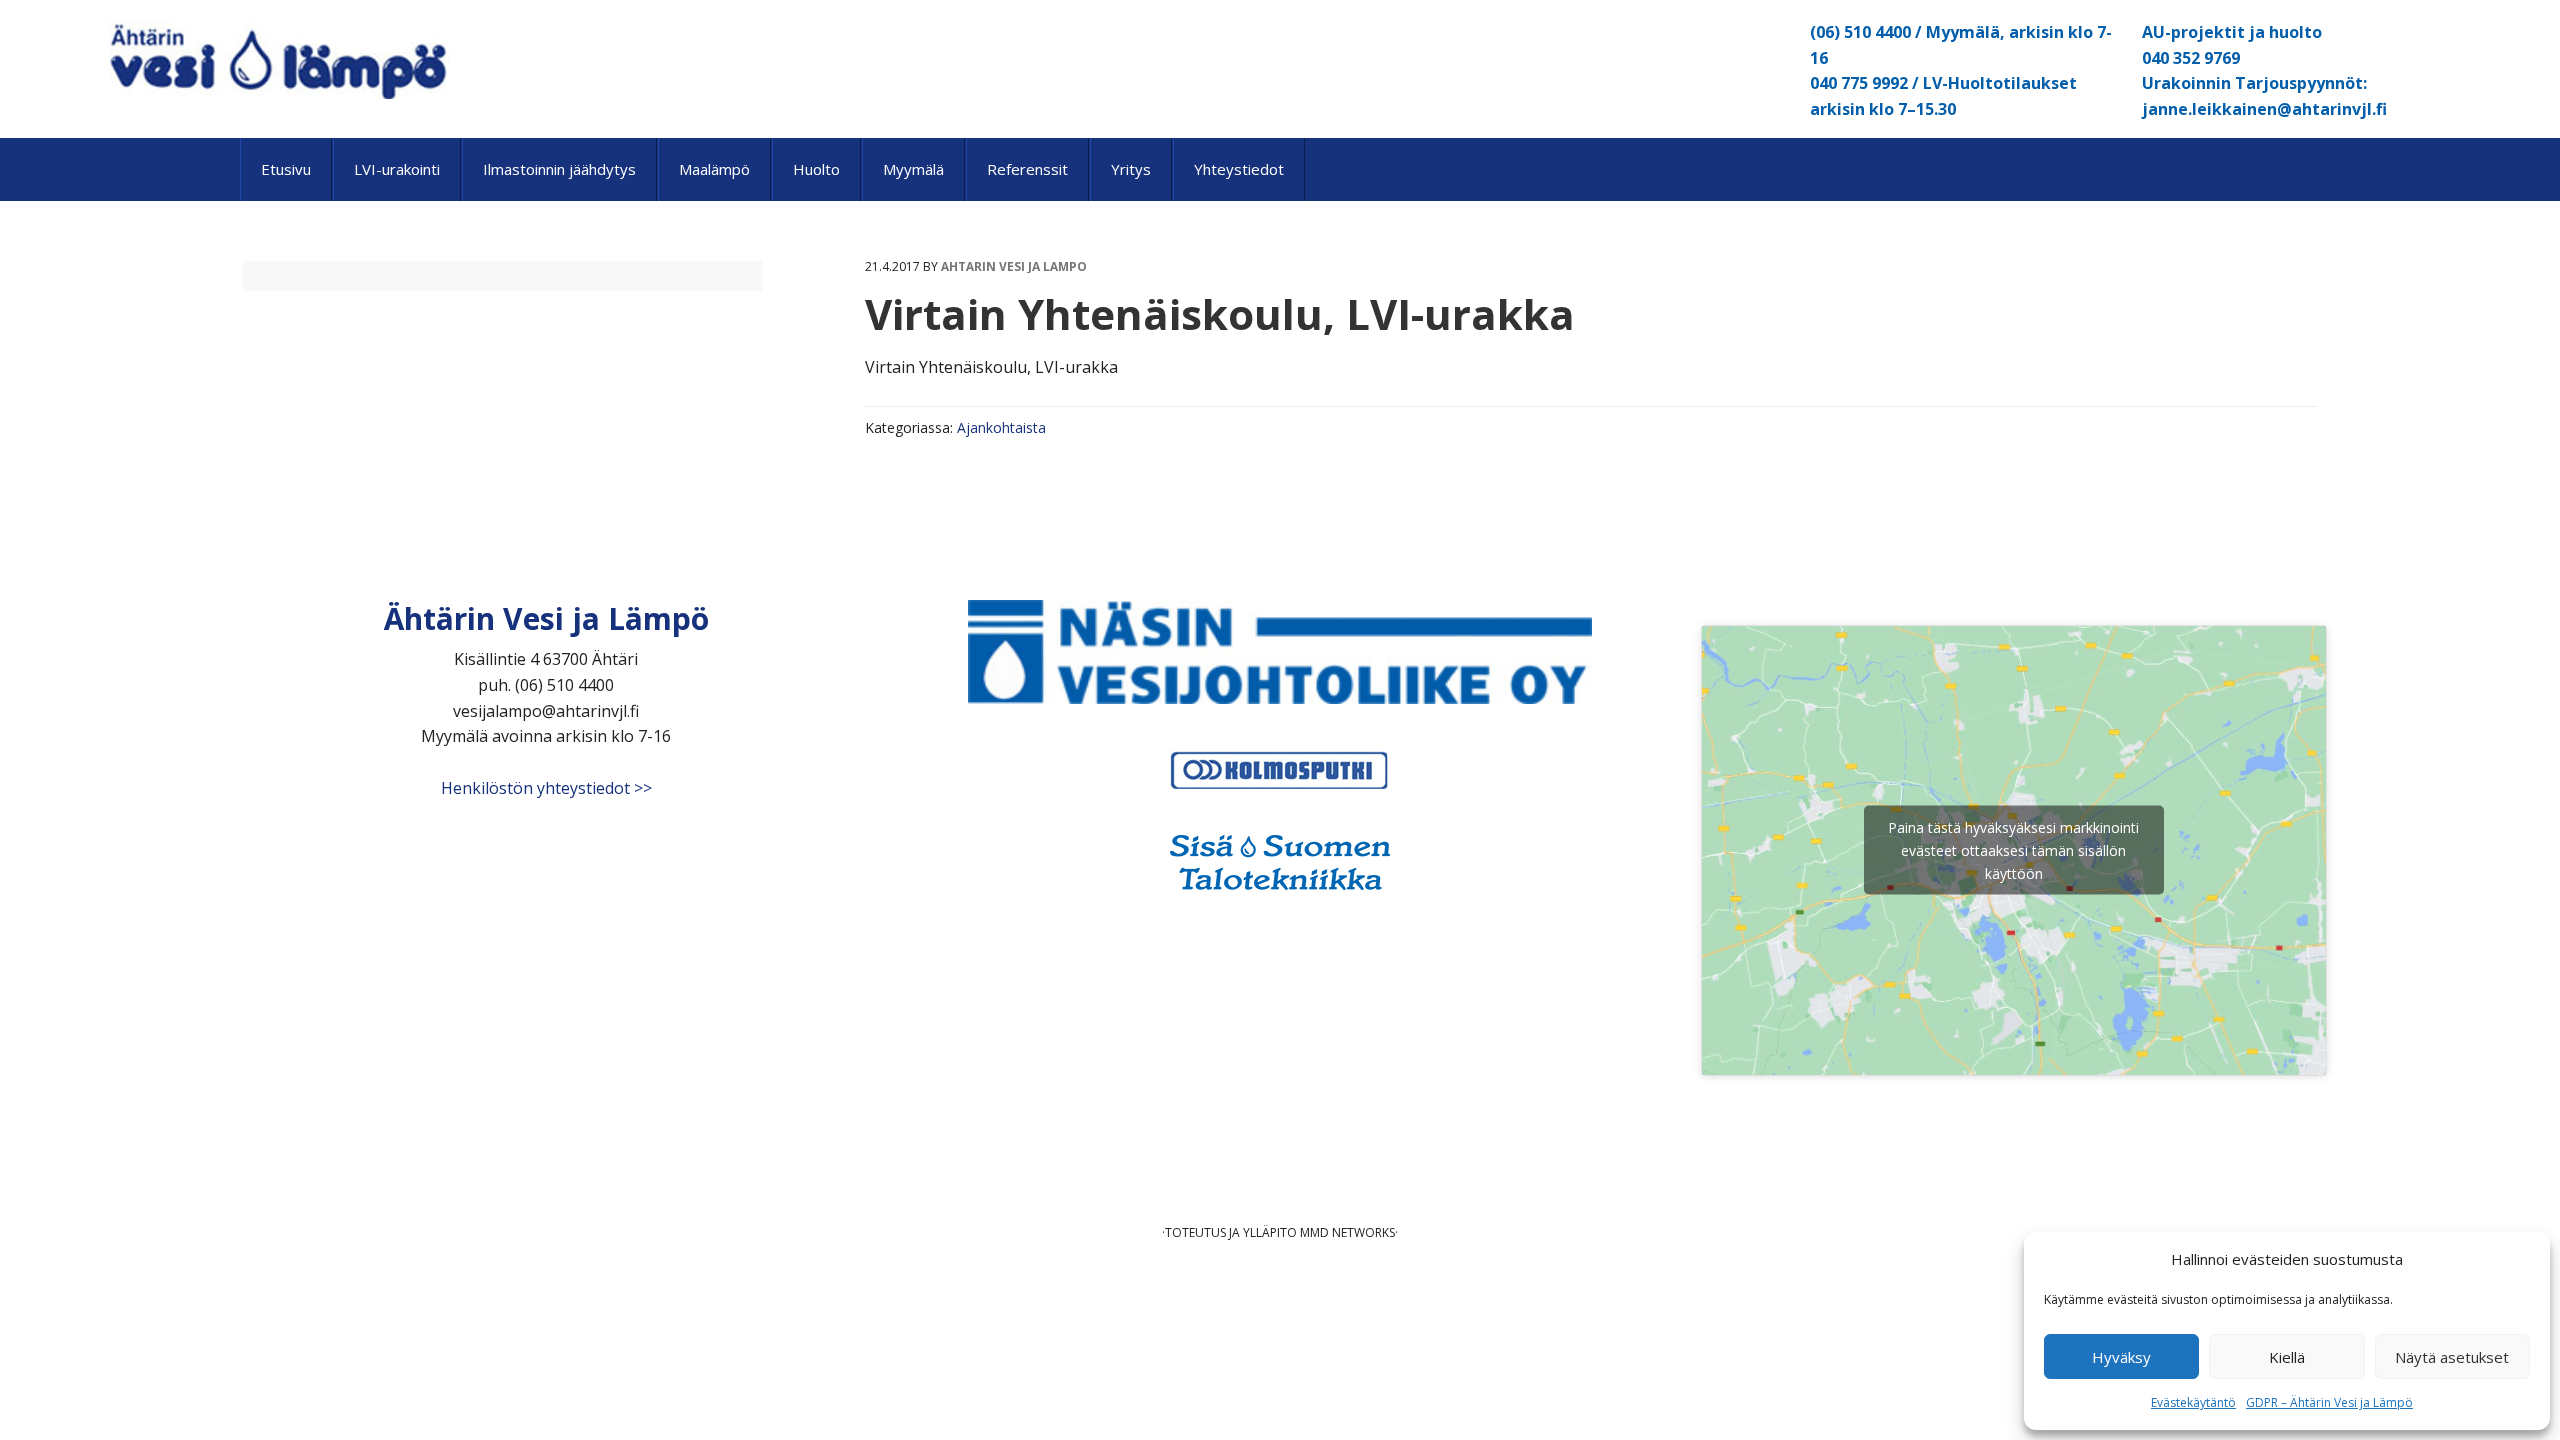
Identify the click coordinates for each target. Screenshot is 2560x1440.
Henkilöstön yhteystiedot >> (546, 788)
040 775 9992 (1859, 83)
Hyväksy (2121, 1357)
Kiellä (2287, 1357)
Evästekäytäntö (2193, 1402)
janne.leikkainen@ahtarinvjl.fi (2264, 109)
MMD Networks (1347, 1232)
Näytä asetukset (2452, 1357)
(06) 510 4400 (1860, 32)
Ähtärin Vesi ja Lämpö (276, 59)
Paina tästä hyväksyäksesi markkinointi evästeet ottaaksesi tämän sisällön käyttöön (2013, 850)
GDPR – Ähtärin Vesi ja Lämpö (2329, 1402)
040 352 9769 (2191, 58)
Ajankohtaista (1001, 427)
